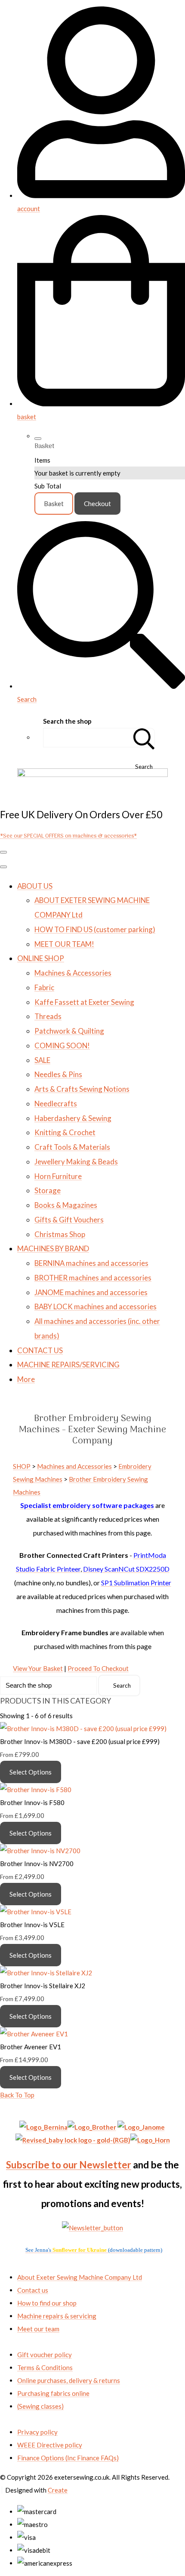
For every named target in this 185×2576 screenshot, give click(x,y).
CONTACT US (40, 1350)
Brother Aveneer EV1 (31, 2047)
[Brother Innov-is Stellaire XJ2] (46, 1973)
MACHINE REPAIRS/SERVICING (68, 1365)
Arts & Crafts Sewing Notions (82, 1089)
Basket (54, 504)
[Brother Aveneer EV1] (34, 2034)
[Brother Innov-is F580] (36, 1790)
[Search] (144, 738)
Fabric (44, 987)
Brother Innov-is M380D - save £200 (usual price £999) (80, 1741)
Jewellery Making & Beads (76, 1162)
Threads (48, 1016)
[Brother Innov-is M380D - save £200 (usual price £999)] (83, 1729)
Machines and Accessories (74, 1466)
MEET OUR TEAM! (64, 944)
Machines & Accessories (73, 973)
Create (58, 2490)
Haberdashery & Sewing (73, 1118)
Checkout (97, 504)
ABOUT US (35, 886)
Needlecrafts (56, 1104)
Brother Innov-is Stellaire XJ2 (43, 1986)
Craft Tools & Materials (72, 1147)
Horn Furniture (58, 1176)
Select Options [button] (31, 1772)
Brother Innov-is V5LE (32, 1925)
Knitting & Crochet (65, 1132)
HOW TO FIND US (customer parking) (95, 929)
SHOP (22, 1466)
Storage (48, 1190)
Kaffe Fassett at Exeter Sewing (84, 1002)
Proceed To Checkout (98, 1668)
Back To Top (17, 2095)
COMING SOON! (62, 1045)
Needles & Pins (58, 1074)
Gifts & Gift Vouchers (69, 1220)
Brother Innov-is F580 (32, 1802)
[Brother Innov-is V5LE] (36, 1912)
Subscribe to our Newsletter (69, 2165)
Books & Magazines (66, 1205)
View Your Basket (38, 1668)
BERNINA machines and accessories (91, 1263)
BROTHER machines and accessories (93, 1278)
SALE (42, 1060)
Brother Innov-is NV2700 (37, 1864)
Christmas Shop (60, 1234)
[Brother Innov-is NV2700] (40, 1851)
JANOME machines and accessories (91, 1292)
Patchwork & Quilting (69, 1031)
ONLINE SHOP (41, 958)
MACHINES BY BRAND (53, 1248)
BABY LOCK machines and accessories (96, 1306)
